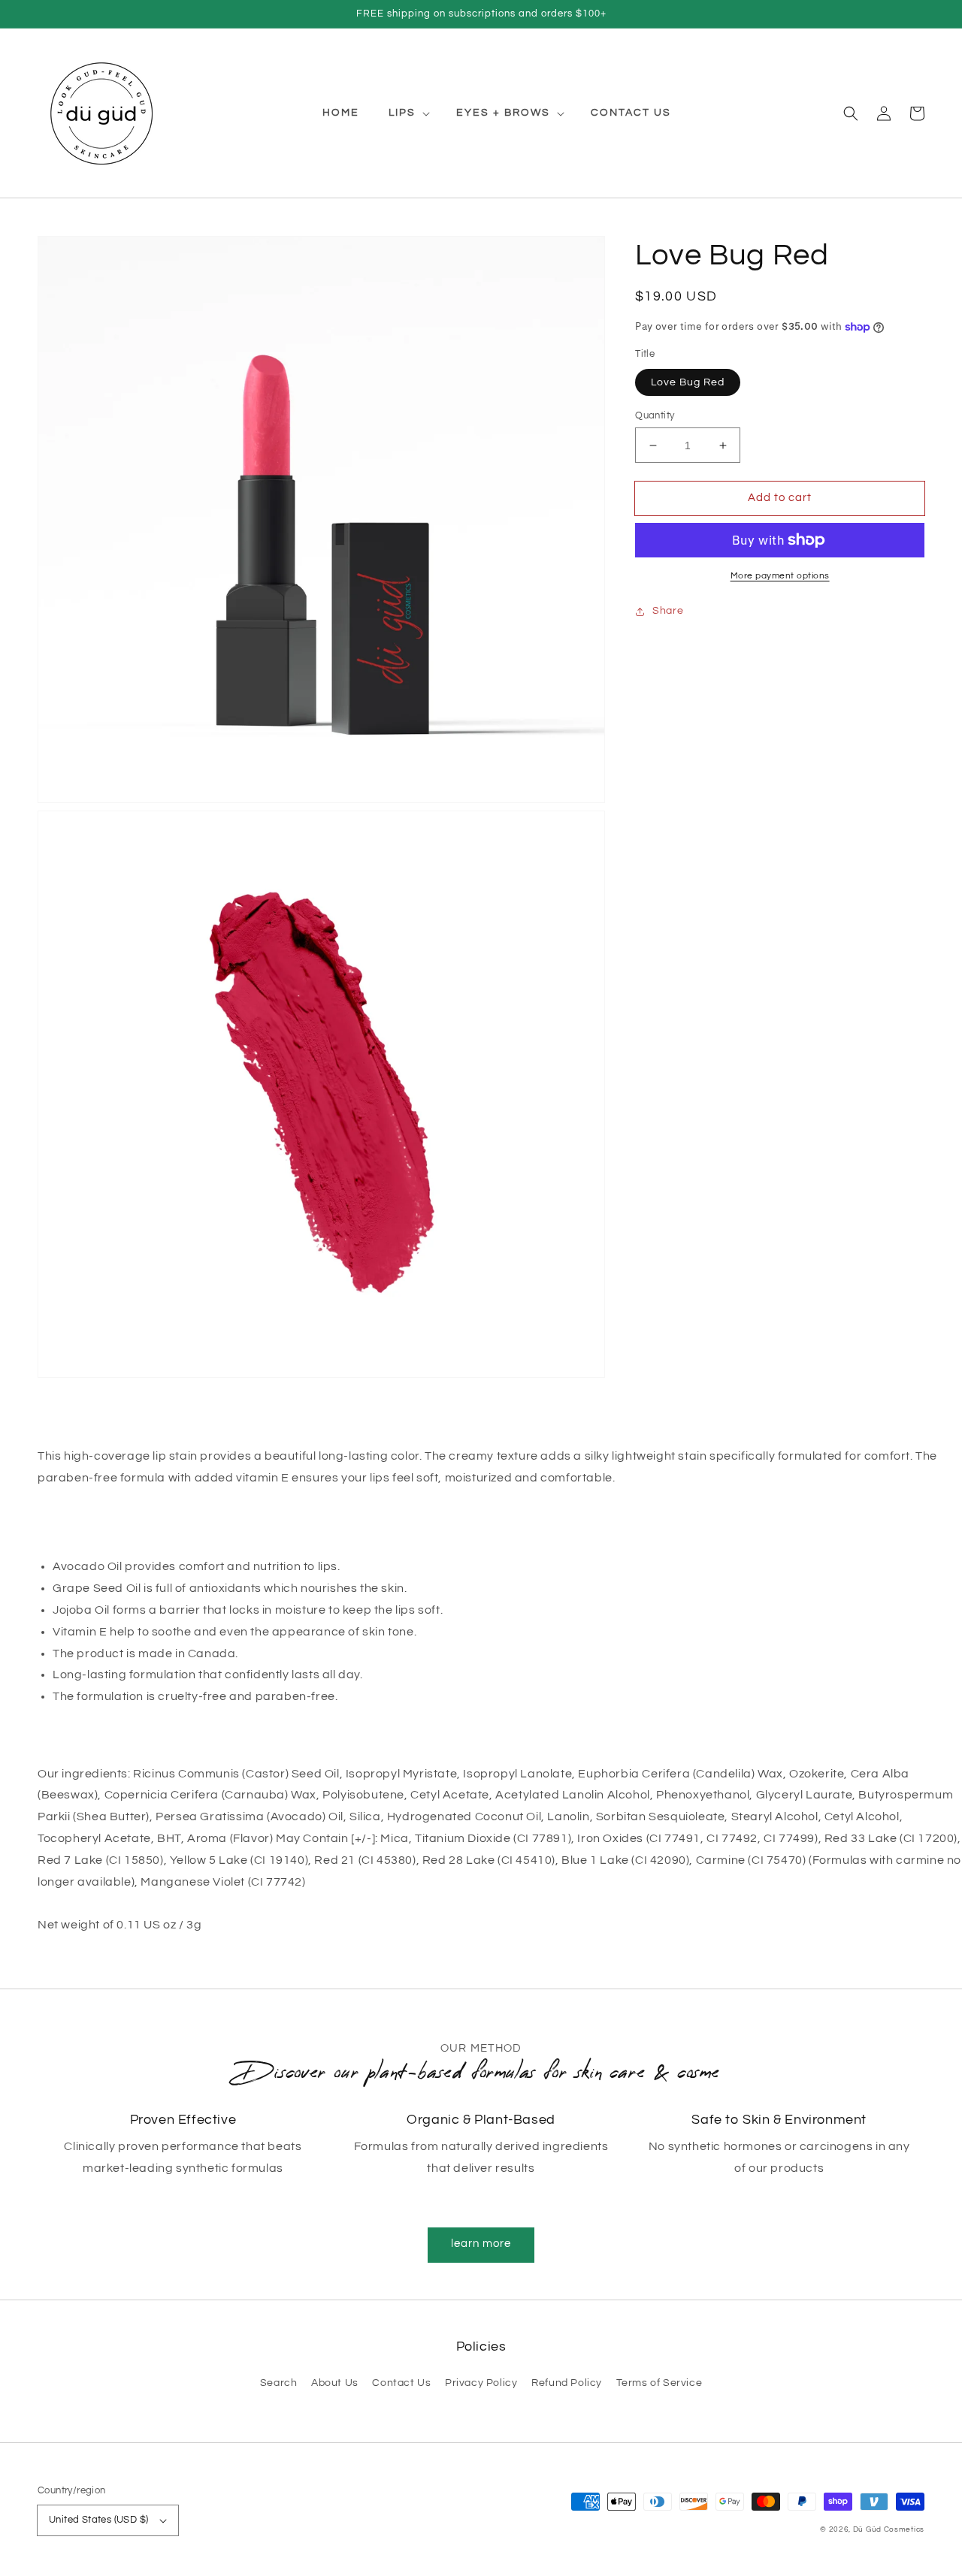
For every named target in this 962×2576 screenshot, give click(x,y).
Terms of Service (659, 2383)
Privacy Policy (481, 2383)
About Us (335, 2383)
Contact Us (401, 2383)
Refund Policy (567, 2383)
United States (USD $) (98, 2520)
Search (279, 2383)
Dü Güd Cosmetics (889, 2529)
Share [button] (668, 611)
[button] (851, 113)
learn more (481, 2244)
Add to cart (780, 498)
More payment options (780, 576)
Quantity (655, 415)
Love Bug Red (688, 382)
